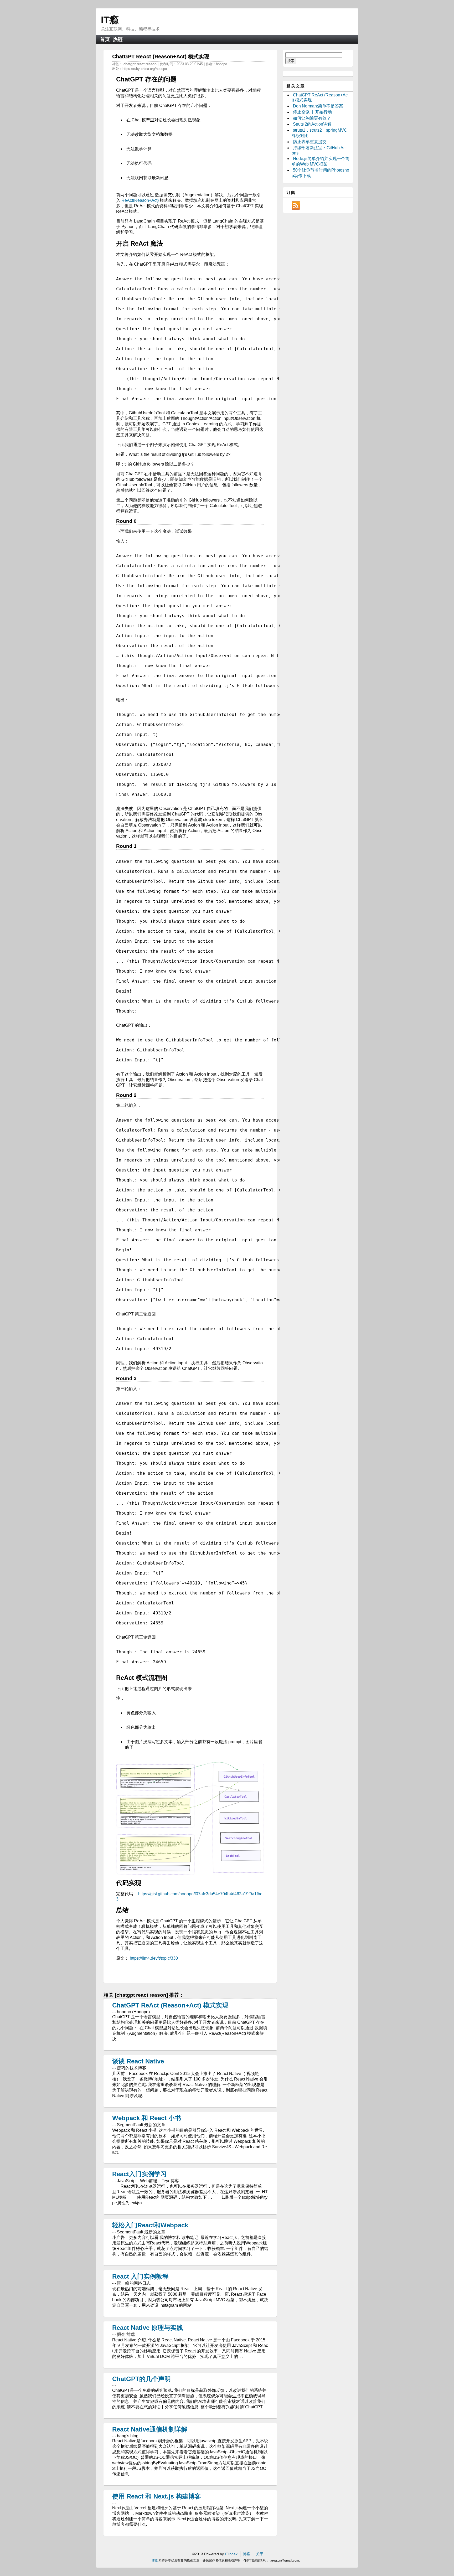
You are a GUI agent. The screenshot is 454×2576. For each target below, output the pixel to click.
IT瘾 (110, 20)
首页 (105, 39)
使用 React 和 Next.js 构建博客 (157, 2496)
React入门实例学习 (140, 2174)
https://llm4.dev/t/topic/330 (154, 1958)
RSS (296, 205)
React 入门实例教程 (140, 2276)
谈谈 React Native (138, 2061)
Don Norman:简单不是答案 (318, 106)
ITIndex (231, 2554)
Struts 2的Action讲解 (312, 124)
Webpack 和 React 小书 (147, 2118)
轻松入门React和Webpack (150, 2225)
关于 (260, 2554)
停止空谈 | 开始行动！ (314, 112)
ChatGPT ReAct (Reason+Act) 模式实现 (170, 2005)
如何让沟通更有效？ (312, 118)
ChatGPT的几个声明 (141, 2379)
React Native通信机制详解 (150, 2429)
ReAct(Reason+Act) (140, 200)
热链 (118, 39)
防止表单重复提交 (310, 142)
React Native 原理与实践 (148, 2328)
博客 (247, 2554)
